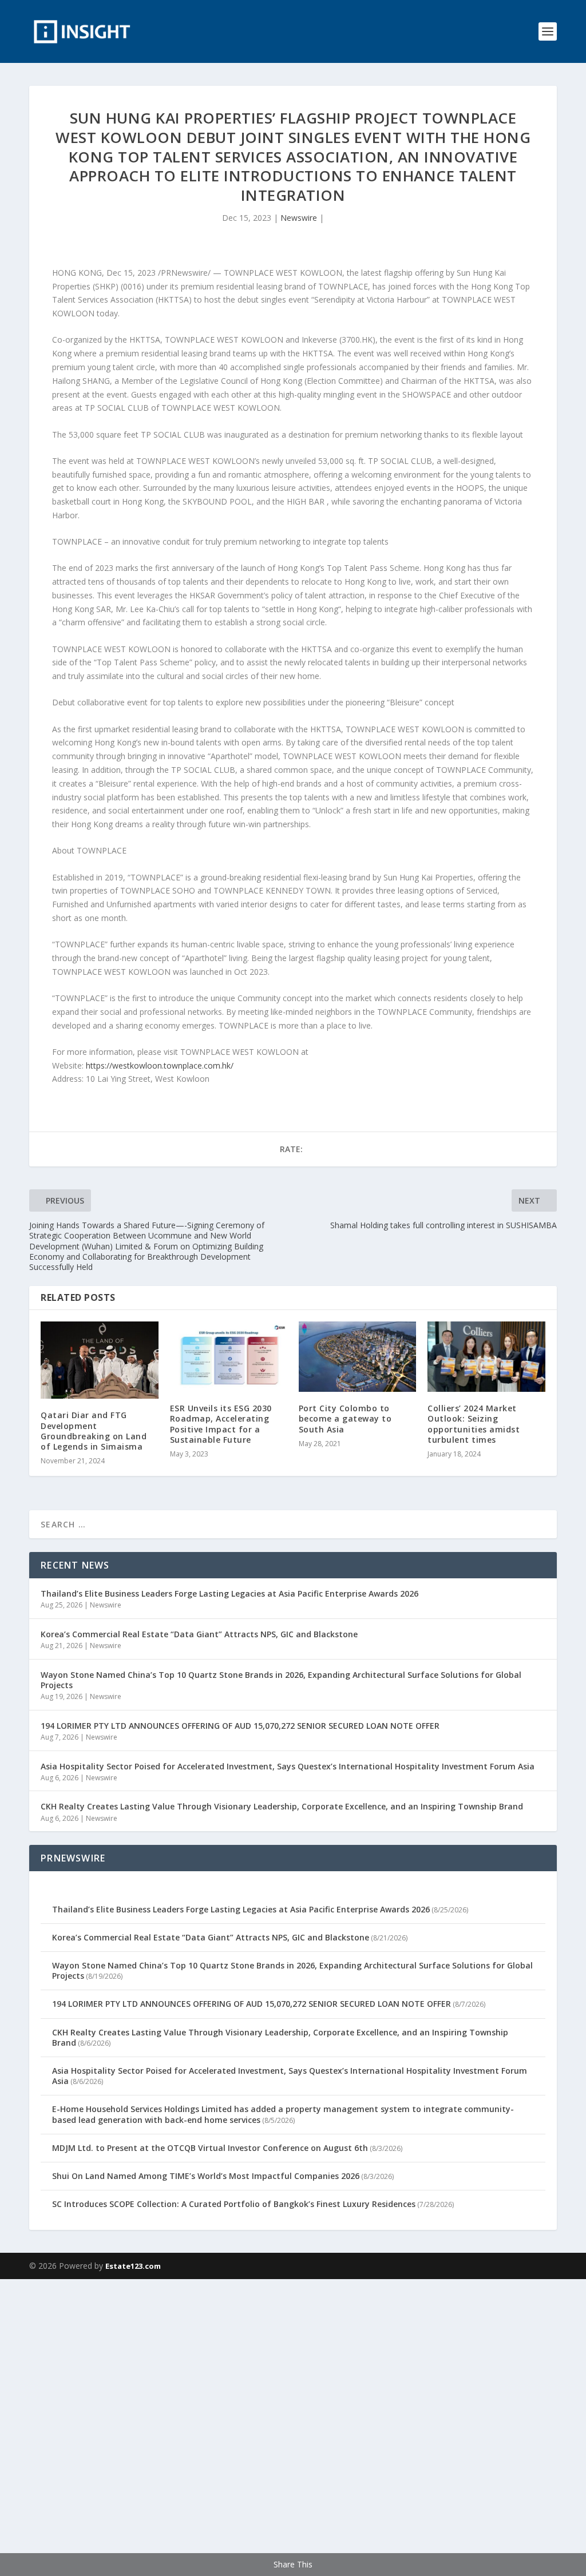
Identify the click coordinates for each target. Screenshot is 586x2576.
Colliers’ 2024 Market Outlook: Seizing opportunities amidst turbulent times (474, 1424)
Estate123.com (133, 2266)
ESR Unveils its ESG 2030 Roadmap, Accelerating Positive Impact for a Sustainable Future (221, 1424)
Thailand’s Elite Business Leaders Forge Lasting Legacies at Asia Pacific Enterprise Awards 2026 (229, 1593)
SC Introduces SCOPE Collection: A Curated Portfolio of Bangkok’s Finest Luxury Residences (234, 2204)
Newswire (299, 218)
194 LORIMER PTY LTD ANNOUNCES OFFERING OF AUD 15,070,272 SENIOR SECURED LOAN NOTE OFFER (240, 1726)
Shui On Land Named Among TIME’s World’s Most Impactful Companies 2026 (206, 2176)
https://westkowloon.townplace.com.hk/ (160, 1065)
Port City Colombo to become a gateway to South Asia (345, 1418)
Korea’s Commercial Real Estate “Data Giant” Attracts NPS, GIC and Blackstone (199, 1634)
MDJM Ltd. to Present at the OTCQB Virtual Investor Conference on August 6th (210, 2148)
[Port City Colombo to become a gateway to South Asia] (357, 1357)
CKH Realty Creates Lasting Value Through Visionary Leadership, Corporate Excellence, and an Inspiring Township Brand (282, 1806)
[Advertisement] (293, 2426)
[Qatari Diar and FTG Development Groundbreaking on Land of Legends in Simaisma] (99, 1360)
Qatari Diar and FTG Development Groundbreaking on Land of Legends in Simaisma (94, 1431)
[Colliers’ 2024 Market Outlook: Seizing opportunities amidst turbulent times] (486, 1357)
